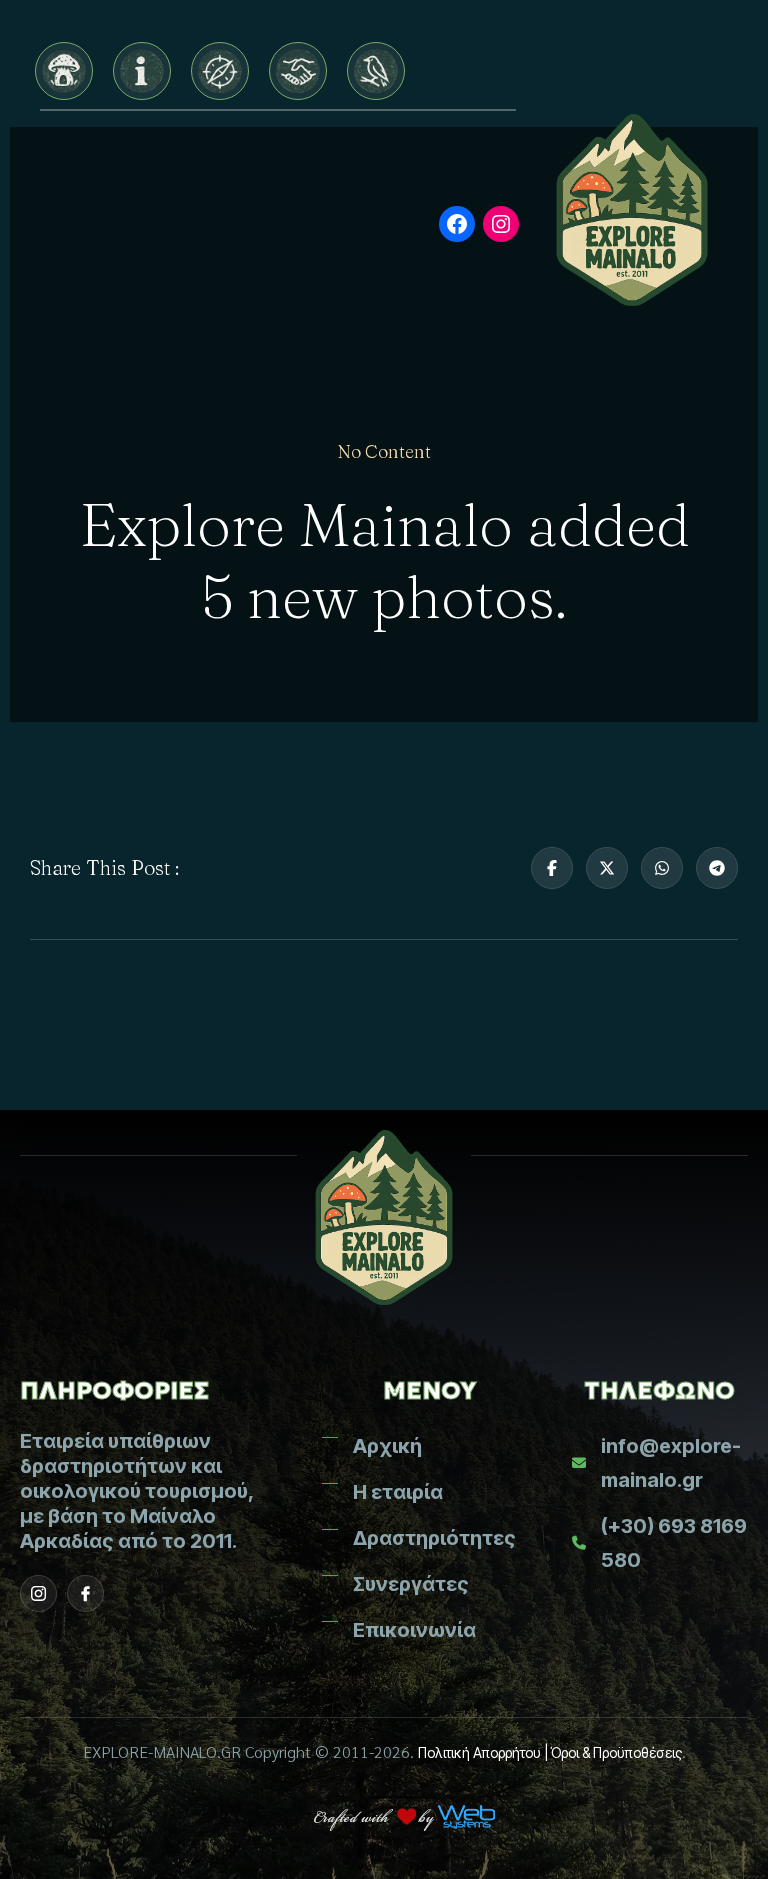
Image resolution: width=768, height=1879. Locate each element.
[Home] (64, 71)
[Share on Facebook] (552, 868)
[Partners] (298, 71)
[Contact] (376, 71)
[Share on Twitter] (607, 868)
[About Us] (142, 71)
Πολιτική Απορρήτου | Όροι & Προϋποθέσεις (550, 1752)
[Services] (220, 71)
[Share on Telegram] (717, 868)
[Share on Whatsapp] (662, 868)
